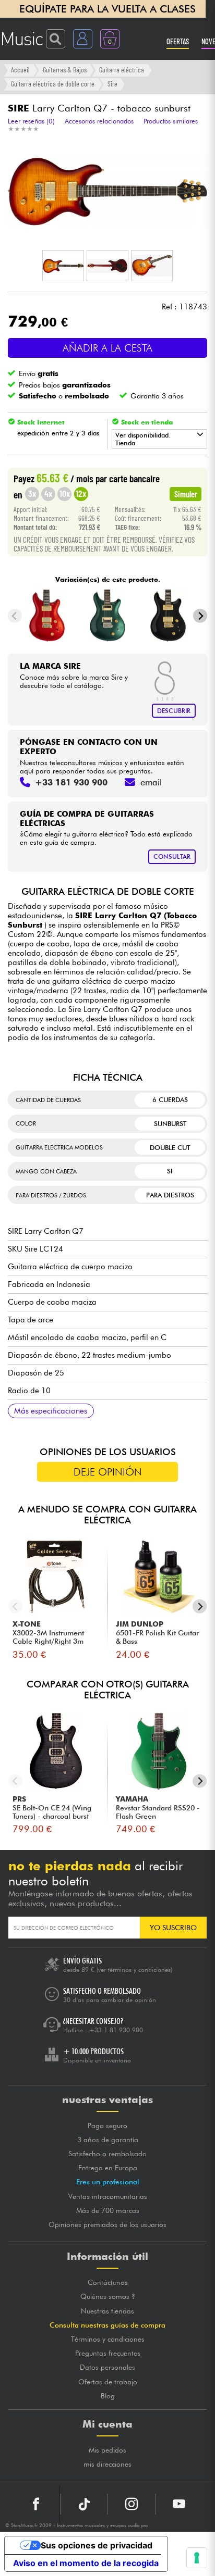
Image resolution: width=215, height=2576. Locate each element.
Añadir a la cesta (107, 348)
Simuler (186, 494)
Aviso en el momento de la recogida (86, 2563)
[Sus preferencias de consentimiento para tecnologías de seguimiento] (197, 2558)
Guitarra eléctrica (122, 70)
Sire (112, 84)
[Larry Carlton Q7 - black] (168, 616)
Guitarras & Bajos (65, 70)
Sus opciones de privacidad (97, 2545)
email (151, 782)
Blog (108, 2396)
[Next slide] (200, 616)
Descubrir (174, 711)
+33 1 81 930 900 (116, 2030)
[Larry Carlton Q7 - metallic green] (107, 616)
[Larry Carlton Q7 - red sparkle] (47, 616)
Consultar (172, 856)
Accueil (20, 70)
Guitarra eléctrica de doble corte (53, 84)
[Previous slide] (15, 616)
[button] (63, 266)
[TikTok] (84, 2504)
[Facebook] (36, 2504)
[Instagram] (132, 2504)
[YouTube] (179, 2504)
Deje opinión (108, 1472)
